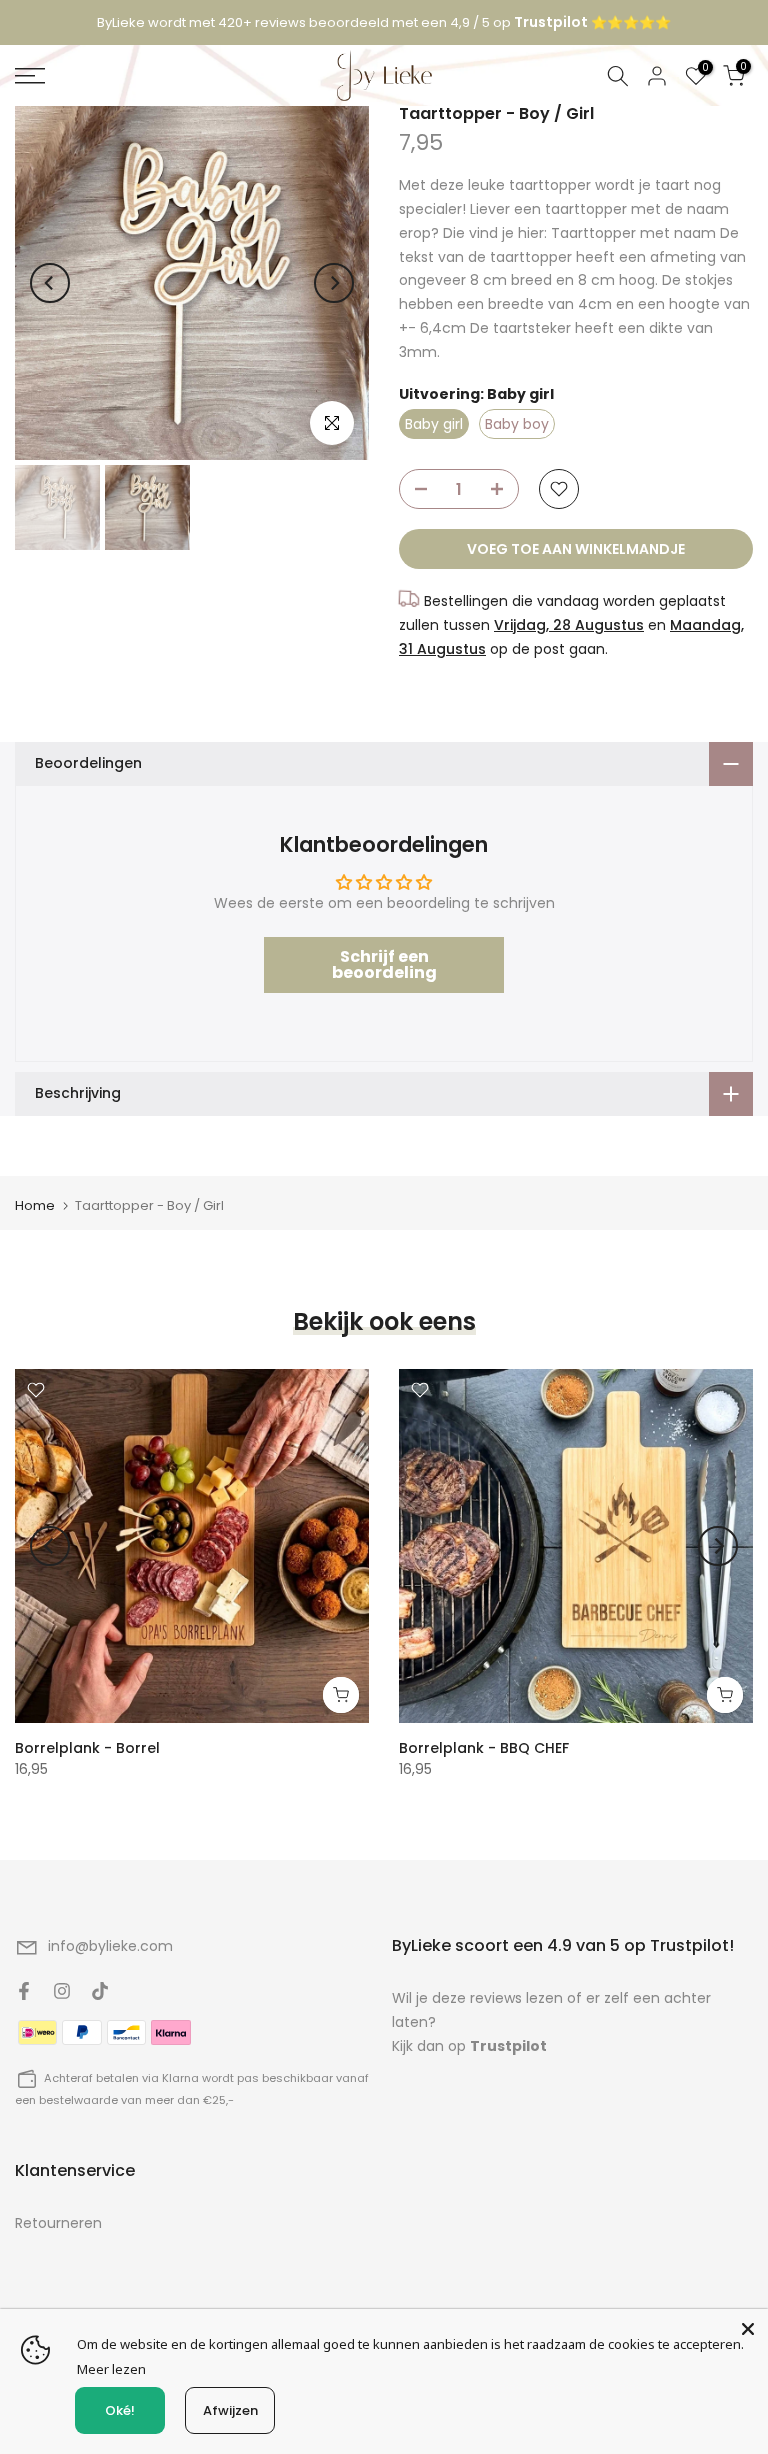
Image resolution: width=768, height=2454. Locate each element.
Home (35, 1205)
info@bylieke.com (110, 1946)
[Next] (334, 283)
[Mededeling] (384, 23)
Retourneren (58, 2223)
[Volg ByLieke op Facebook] (24, 1991)
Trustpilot (508, 2046)
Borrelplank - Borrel (87, 1748)
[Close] (748, 2329)
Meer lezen (111, 2369)
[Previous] (50, 283)
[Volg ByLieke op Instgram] (62, 1991)
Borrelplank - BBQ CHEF (484, 1748)
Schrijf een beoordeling (384, 964)
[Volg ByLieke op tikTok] (100, 1991)
